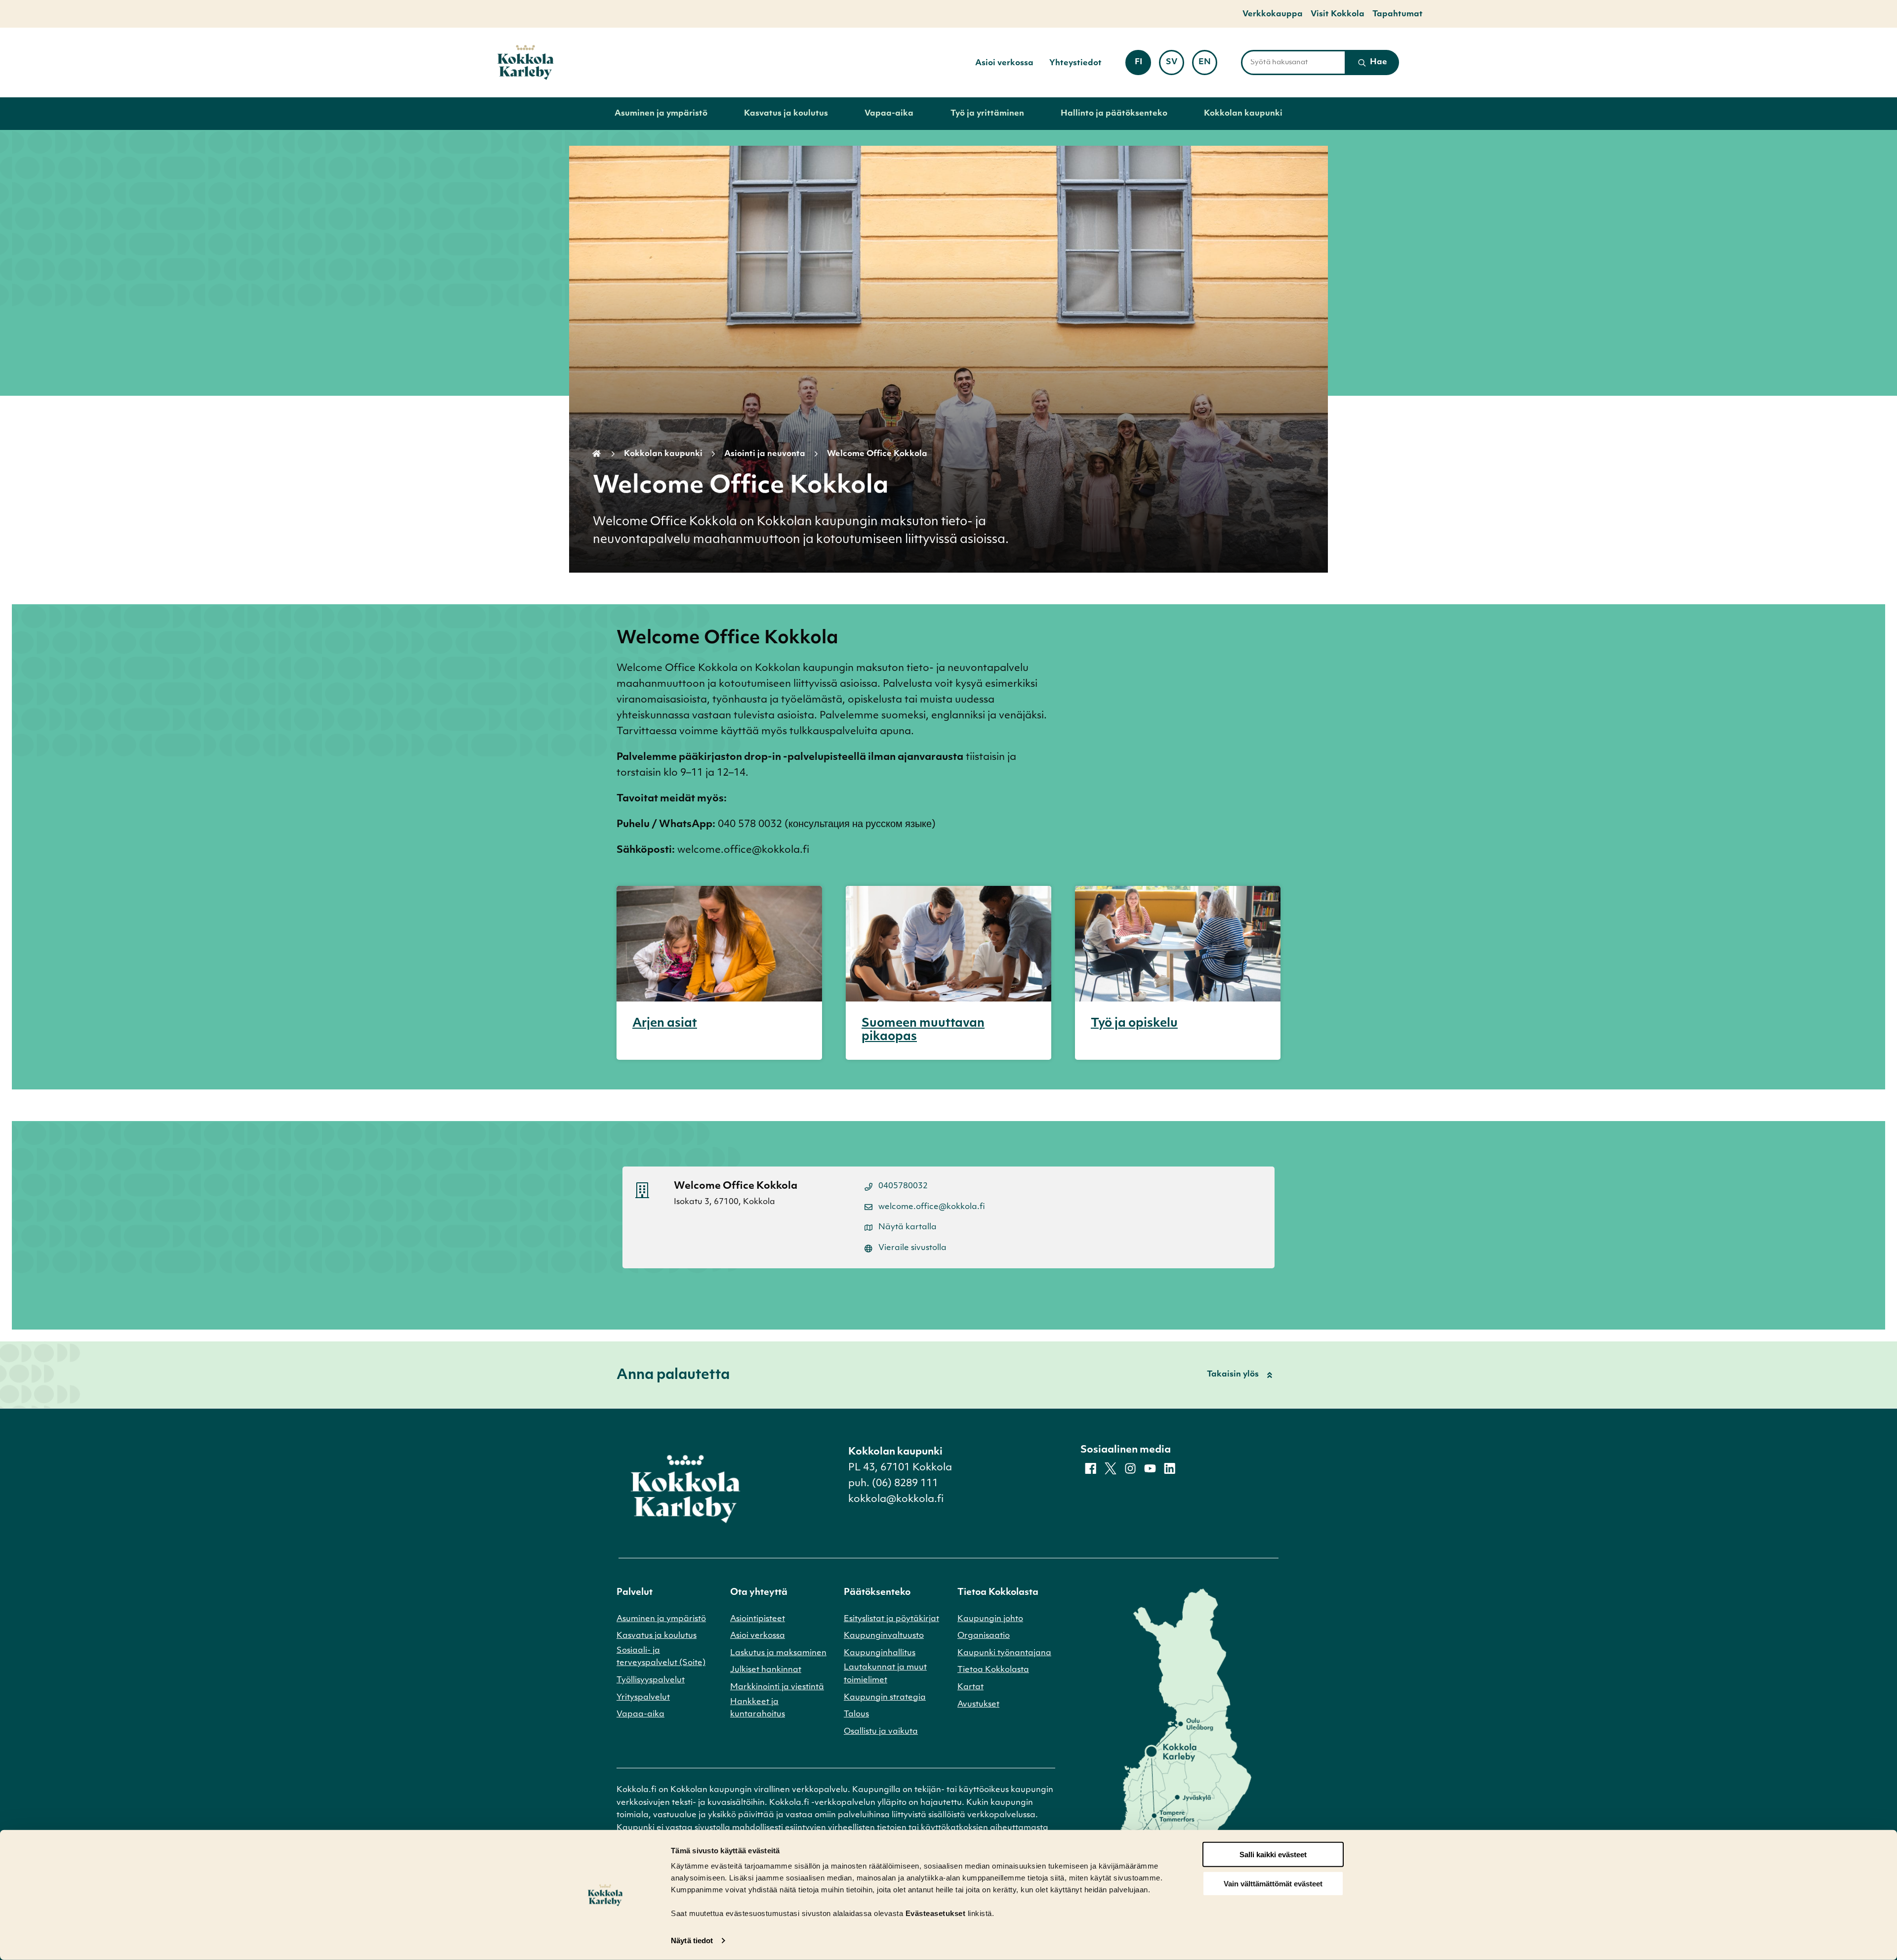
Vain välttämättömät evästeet (1273, 1884)
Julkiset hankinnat (766, 1670)
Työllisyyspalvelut (651, 1680)
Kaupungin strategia (885, 1698)
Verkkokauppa (1273, 14)
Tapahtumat (1398, 14)
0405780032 (903, 1186)
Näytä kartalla (907, 1227)
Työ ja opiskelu (1134, 1024)
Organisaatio (984, 1636)
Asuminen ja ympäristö (661, 114)
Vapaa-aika (889, 114)
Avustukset (978, 1705)
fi (1143, 65)
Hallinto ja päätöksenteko (1114, 114)
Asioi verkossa (1004, 63)
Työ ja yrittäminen (987, 114)
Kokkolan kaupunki (1243, 114)
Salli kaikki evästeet (1273, 1855)
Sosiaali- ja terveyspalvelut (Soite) (661, 1657)
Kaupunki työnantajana (1004, 1653)
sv (1175, 65)
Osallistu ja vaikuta (881, 1732)
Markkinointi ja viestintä (777, 1687)
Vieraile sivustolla (912, 1248)
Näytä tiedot (692, 1940)
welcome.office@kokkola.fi (932, 1207)
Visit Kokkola (1338, 14)
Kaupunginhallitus (880, 1653)
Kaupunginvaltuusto (884, 1636)
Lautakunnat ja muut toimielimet (885, 1674)
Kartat (970, 1687)
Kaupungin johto (990, 1619)
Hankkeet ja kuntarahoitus (758, 1709)
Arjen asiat (665, 1024)
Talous (856, 1714)
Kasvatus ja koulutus (786, 114)
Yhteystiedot (1075, 63)
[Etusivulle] (526, 63)
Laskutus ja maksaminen (778, 1653)
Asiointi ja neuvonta (765, 454)
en (1208, 65)
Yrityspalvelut (643, 1698)
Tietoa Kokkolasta (993, 1670)
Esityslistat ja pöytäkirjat (891, 1619)
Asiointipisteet (758, 1619)
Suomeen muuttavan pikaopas (923, 1030)
